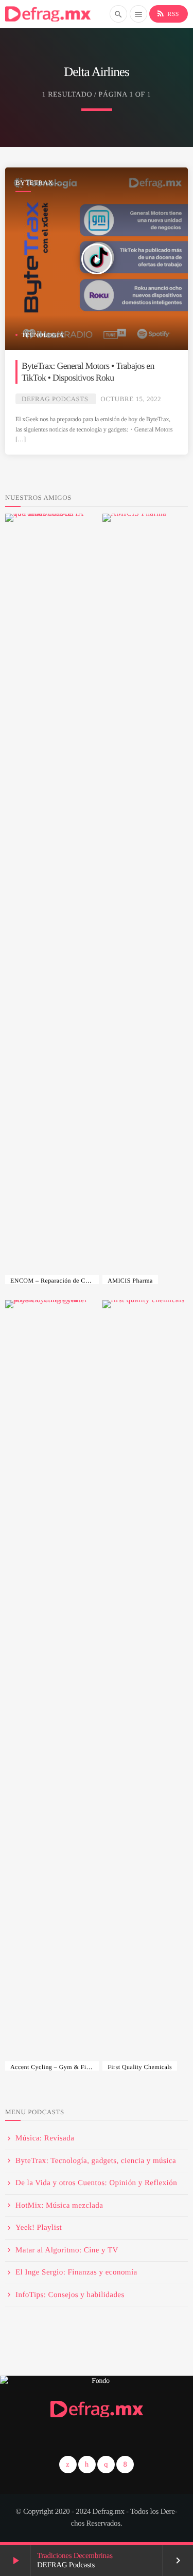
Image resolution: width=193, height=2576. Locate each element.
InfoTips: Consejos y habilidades (70, 2295)
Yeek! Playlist (39, 2228)
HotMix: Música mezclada (59, 2206)
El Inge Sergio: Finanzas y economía (76, 2272)
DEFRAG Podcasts (55, 399)
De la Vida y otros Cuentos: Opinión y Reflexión (96, 2183)
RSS (168, 13)
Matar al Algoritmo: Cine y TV (67, 2250)
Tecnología (43, 335)
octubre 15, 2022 (131, 399)
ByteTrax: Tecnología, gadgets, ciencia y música (96, 2161)
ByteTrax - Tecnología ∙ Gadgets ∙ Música (49, 183)
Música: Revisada (45, 2138)
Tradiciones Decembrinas (75, 2556)
